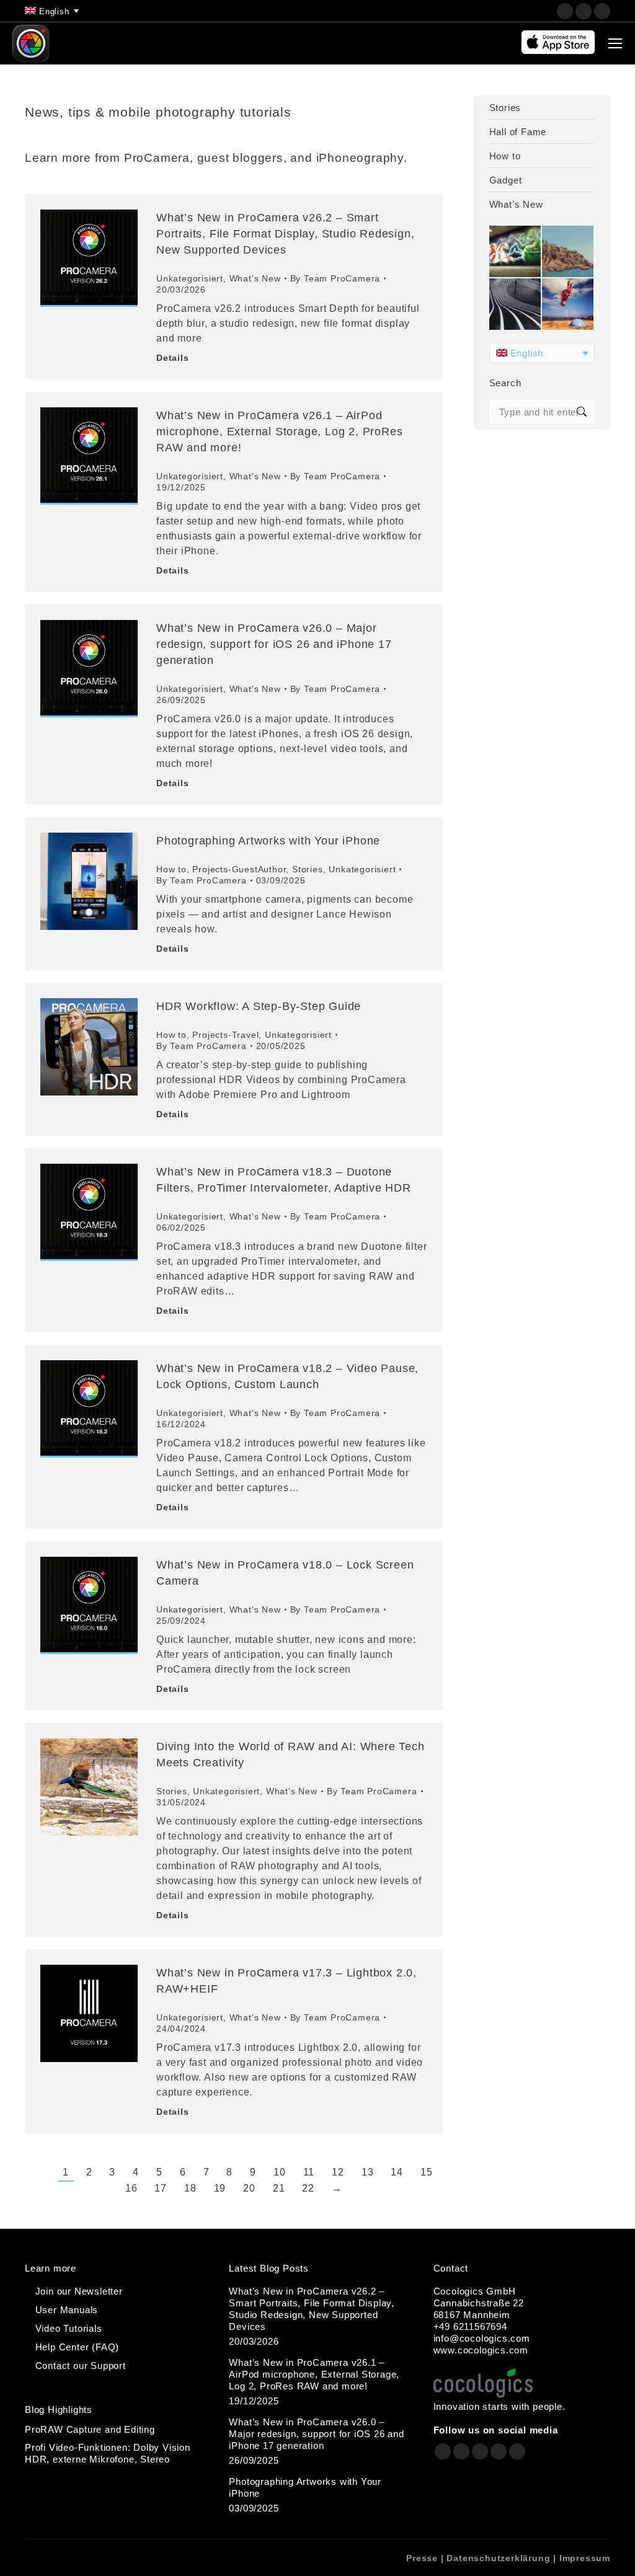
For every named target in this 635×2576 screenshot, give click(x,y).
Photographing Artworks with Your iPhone (268, 841)
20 (249, 2188)
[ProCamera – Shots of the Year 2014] (516, 305)
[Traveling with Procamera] (568, 252)
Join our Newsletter (79, 2291)
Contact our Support (81, 2366)
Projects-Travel (225, 1035)
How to (171, 869)
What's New (255, 278)
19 (220, 2188)
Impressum (585, 2558)
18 (190, 2188)
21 (279, 2188)
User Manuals (67, 2310)
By (335, 278)
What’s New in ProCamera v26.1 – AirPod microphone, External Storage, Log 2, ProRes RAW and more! (279, 432)
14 (397, 2172)
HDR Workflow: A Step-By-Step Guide (259, 1006)
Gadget (506, 180)
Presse (422, 2558)
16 (131, 2188)
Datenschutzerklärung (498, 2558)
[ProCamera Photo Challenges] (516, 252)
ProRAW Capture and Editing (90, 2429)
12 (338, 2172)
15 (427, 2172)
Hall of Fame (518, 132)
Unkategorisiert (190, 278)
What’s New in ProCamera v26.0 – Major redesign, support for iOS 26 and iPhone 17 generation (274, 644)
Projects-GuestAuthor (239, 869)
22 (308, 2188)
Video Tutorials (69, 2328)
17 (161, 2188)
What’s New (516, 204)
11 (309, 2172)
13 (368, 2172)
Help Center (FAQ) (78, 2347)
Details (173, 358)
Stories (308, 869)
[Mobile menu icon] (615, 43)
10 (280, 2172)
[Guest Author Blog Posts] (568, 305)
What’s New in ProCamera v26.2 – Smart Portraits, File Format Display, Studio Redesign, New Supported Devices (285, 234)
